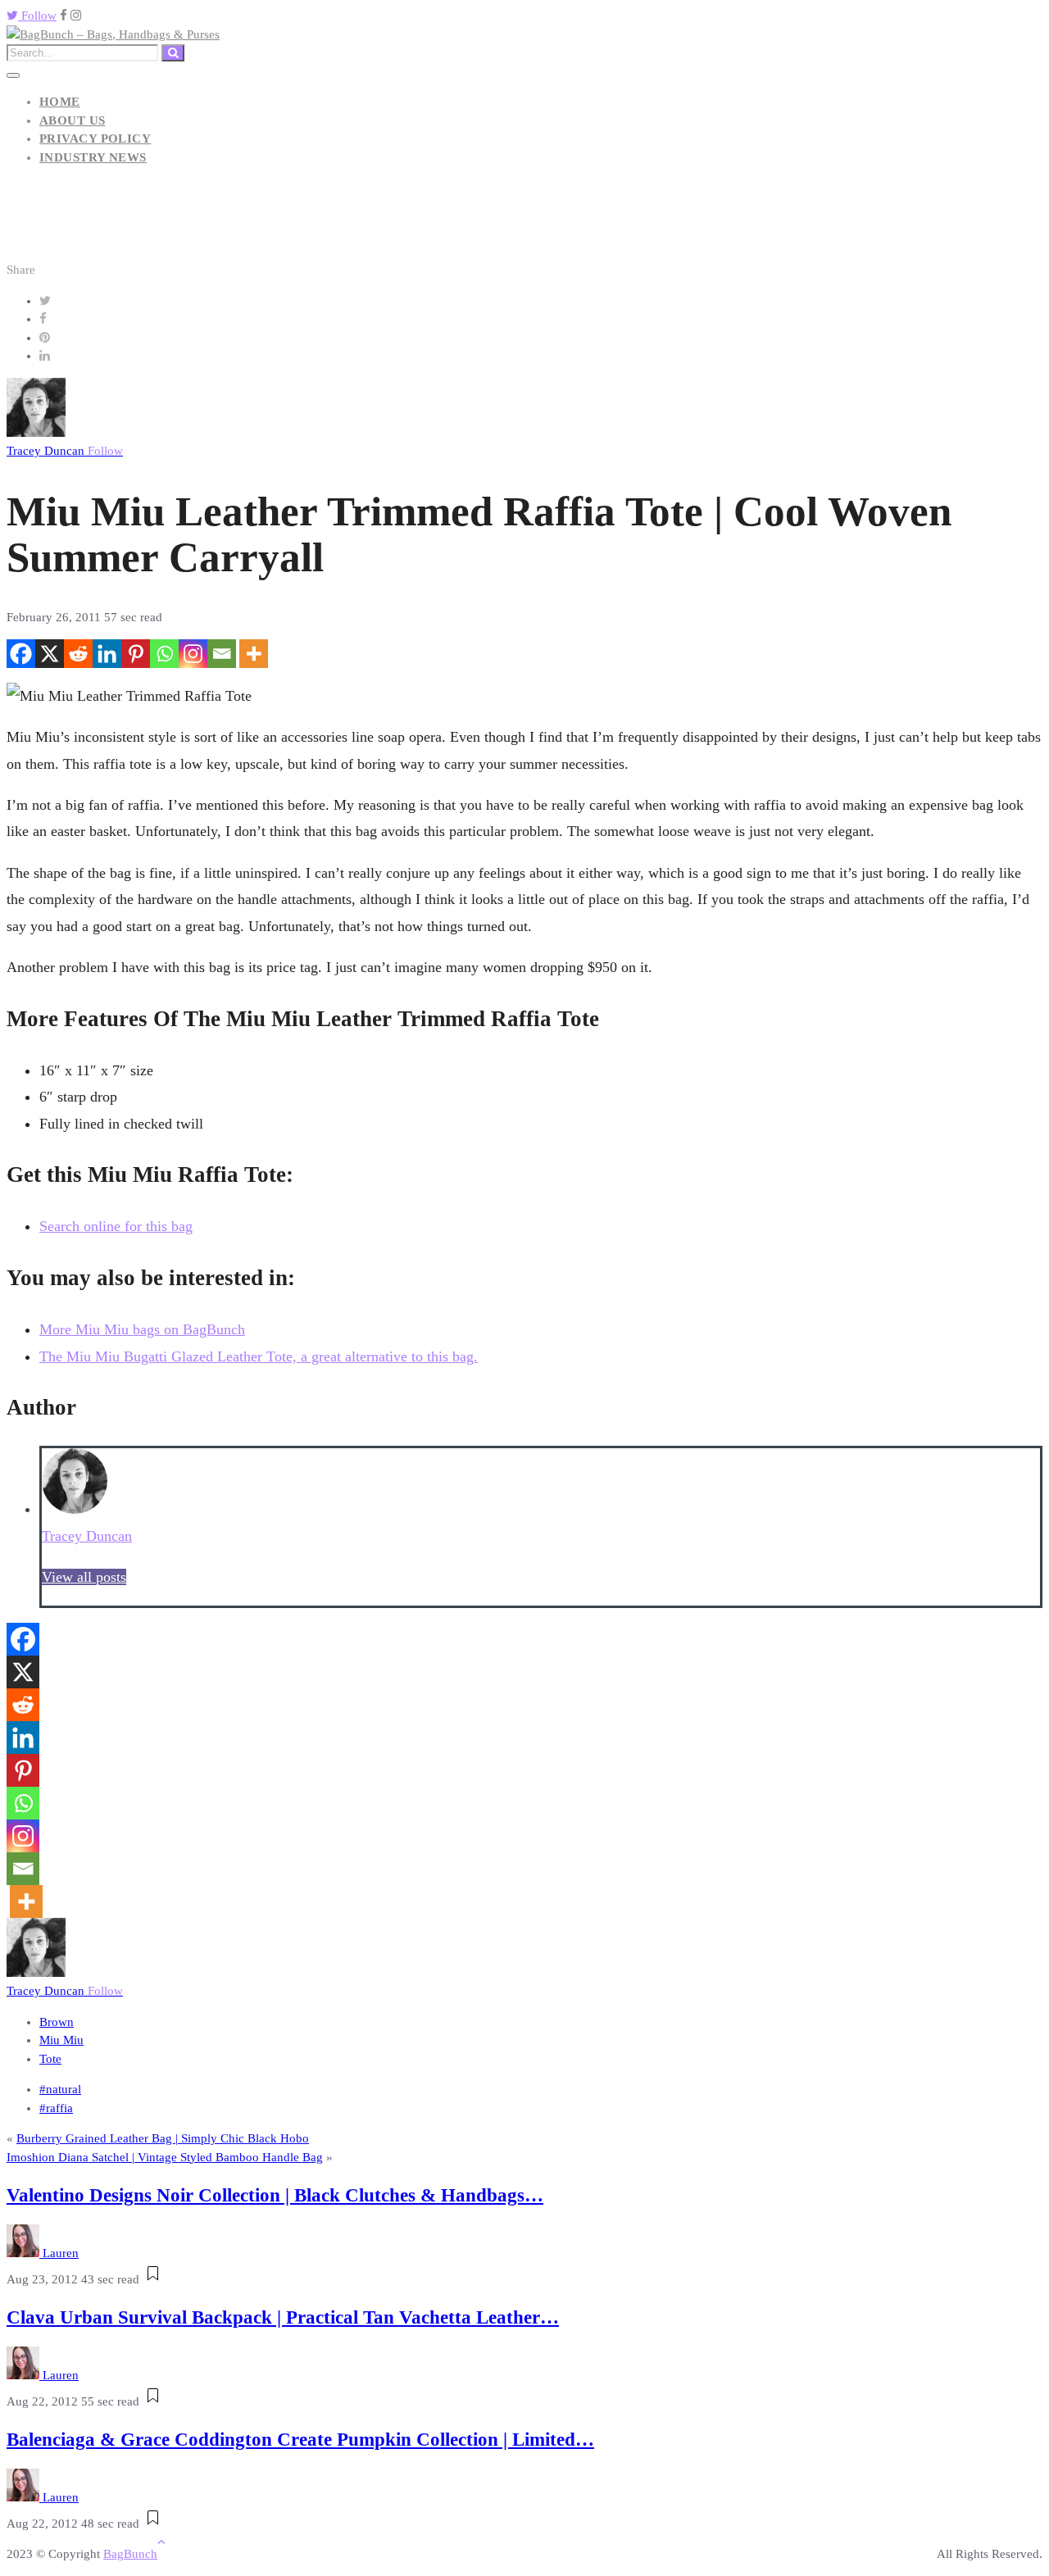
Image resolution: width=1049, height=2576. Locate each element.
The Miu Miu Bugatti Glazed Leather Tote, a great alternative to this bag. (259, 1356)
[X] (50, 654)
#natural (60, 2089)
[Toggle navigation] (13, 75)
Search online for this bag (116, 1226)
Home (60, 102)
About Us (73, 120)
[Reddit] (78, 654)
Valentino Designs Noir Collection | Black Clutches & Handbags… (275, 2195)
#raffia (56, 2108)
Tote (50, 2059)
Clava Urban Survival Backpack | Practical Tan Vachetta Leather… (283, 2317)
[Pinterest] (136, 654)
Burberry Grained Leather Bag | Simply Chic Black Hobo (163, 2138)
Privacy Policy (95, 139)
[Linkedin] (107, 654)
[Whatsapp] (164, 654)
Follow (37, 16)
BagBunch (130, 2554)
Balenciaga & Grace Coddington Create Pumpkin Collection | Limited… (300, 2440)
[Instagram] (193, 654)
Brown (57, 2022)
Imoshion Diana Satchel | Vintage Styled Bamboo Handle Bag (165, 2157)
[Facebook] (21, 654)
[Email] (222, 654)
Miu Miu (61, 2040)
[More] (254, 654)
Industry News (93, 157)
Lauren (61, 2253)
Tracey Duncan (65, 451)
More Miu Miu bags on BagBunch (142, 1329)
